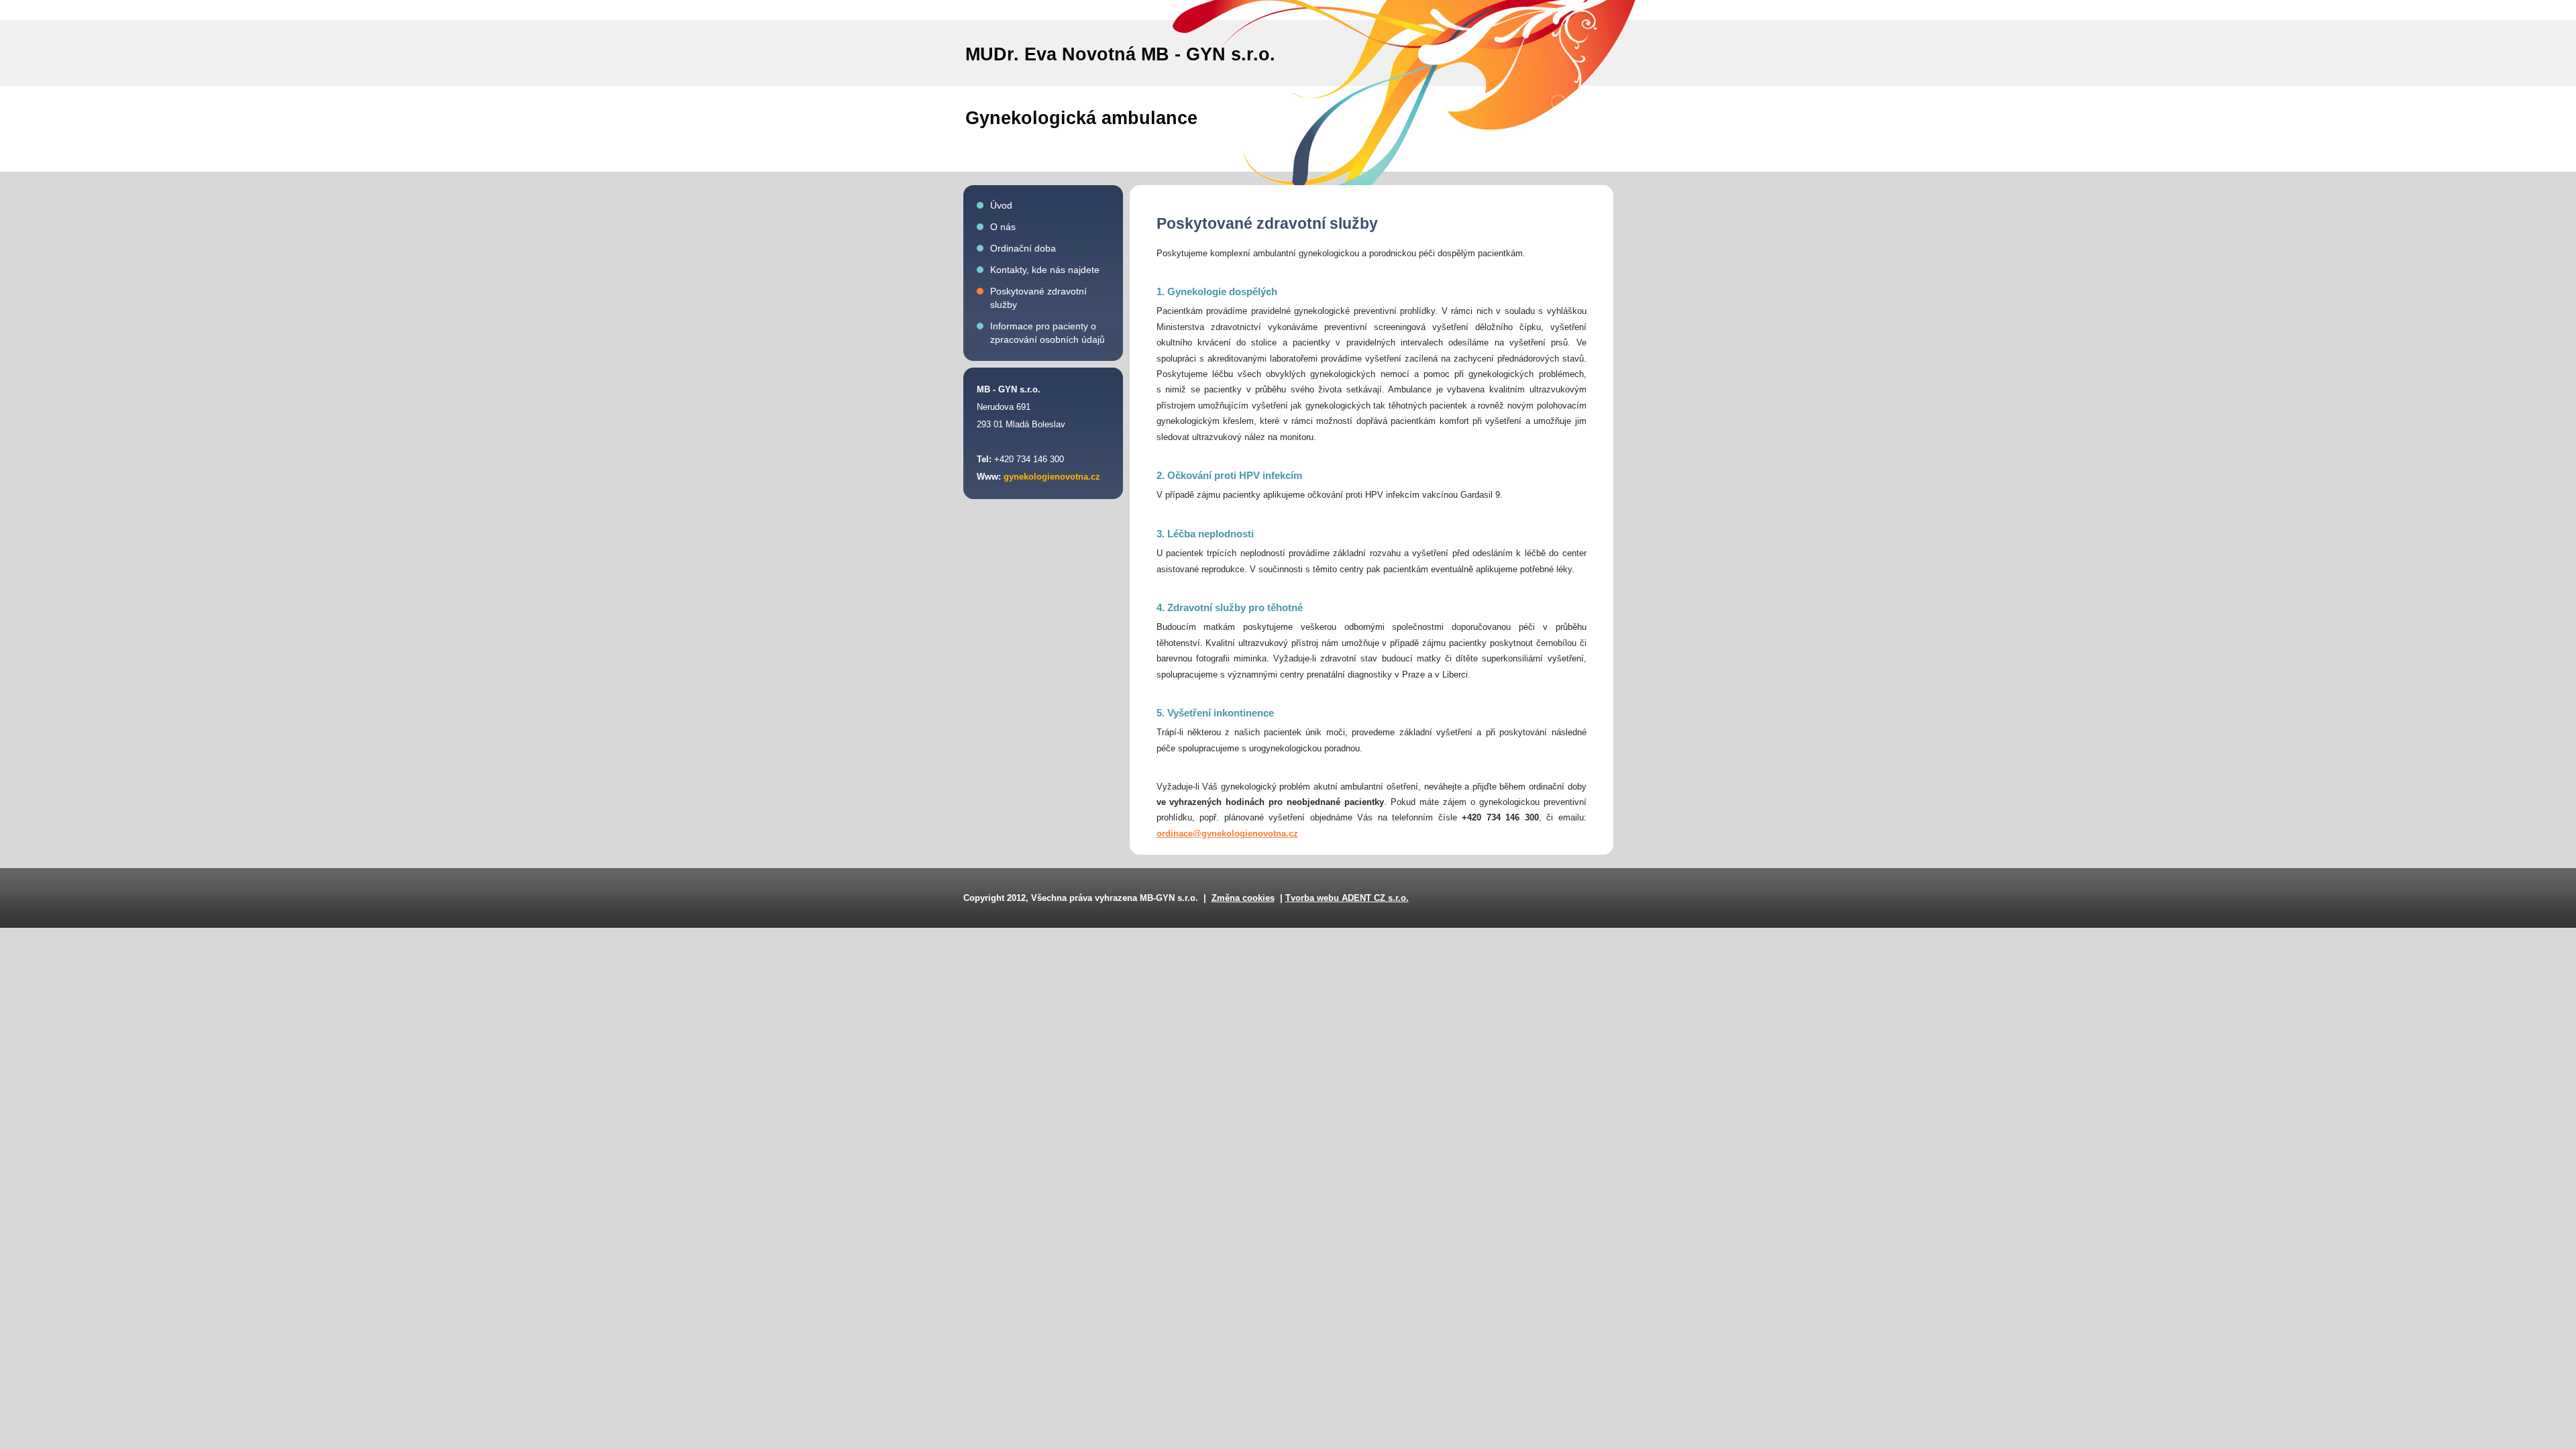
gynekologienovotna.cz (1052, 477)
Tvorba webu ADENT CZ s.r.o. (1347, 898)
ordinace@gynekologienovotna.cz (1227, 834)
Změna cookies (1243, 898)
